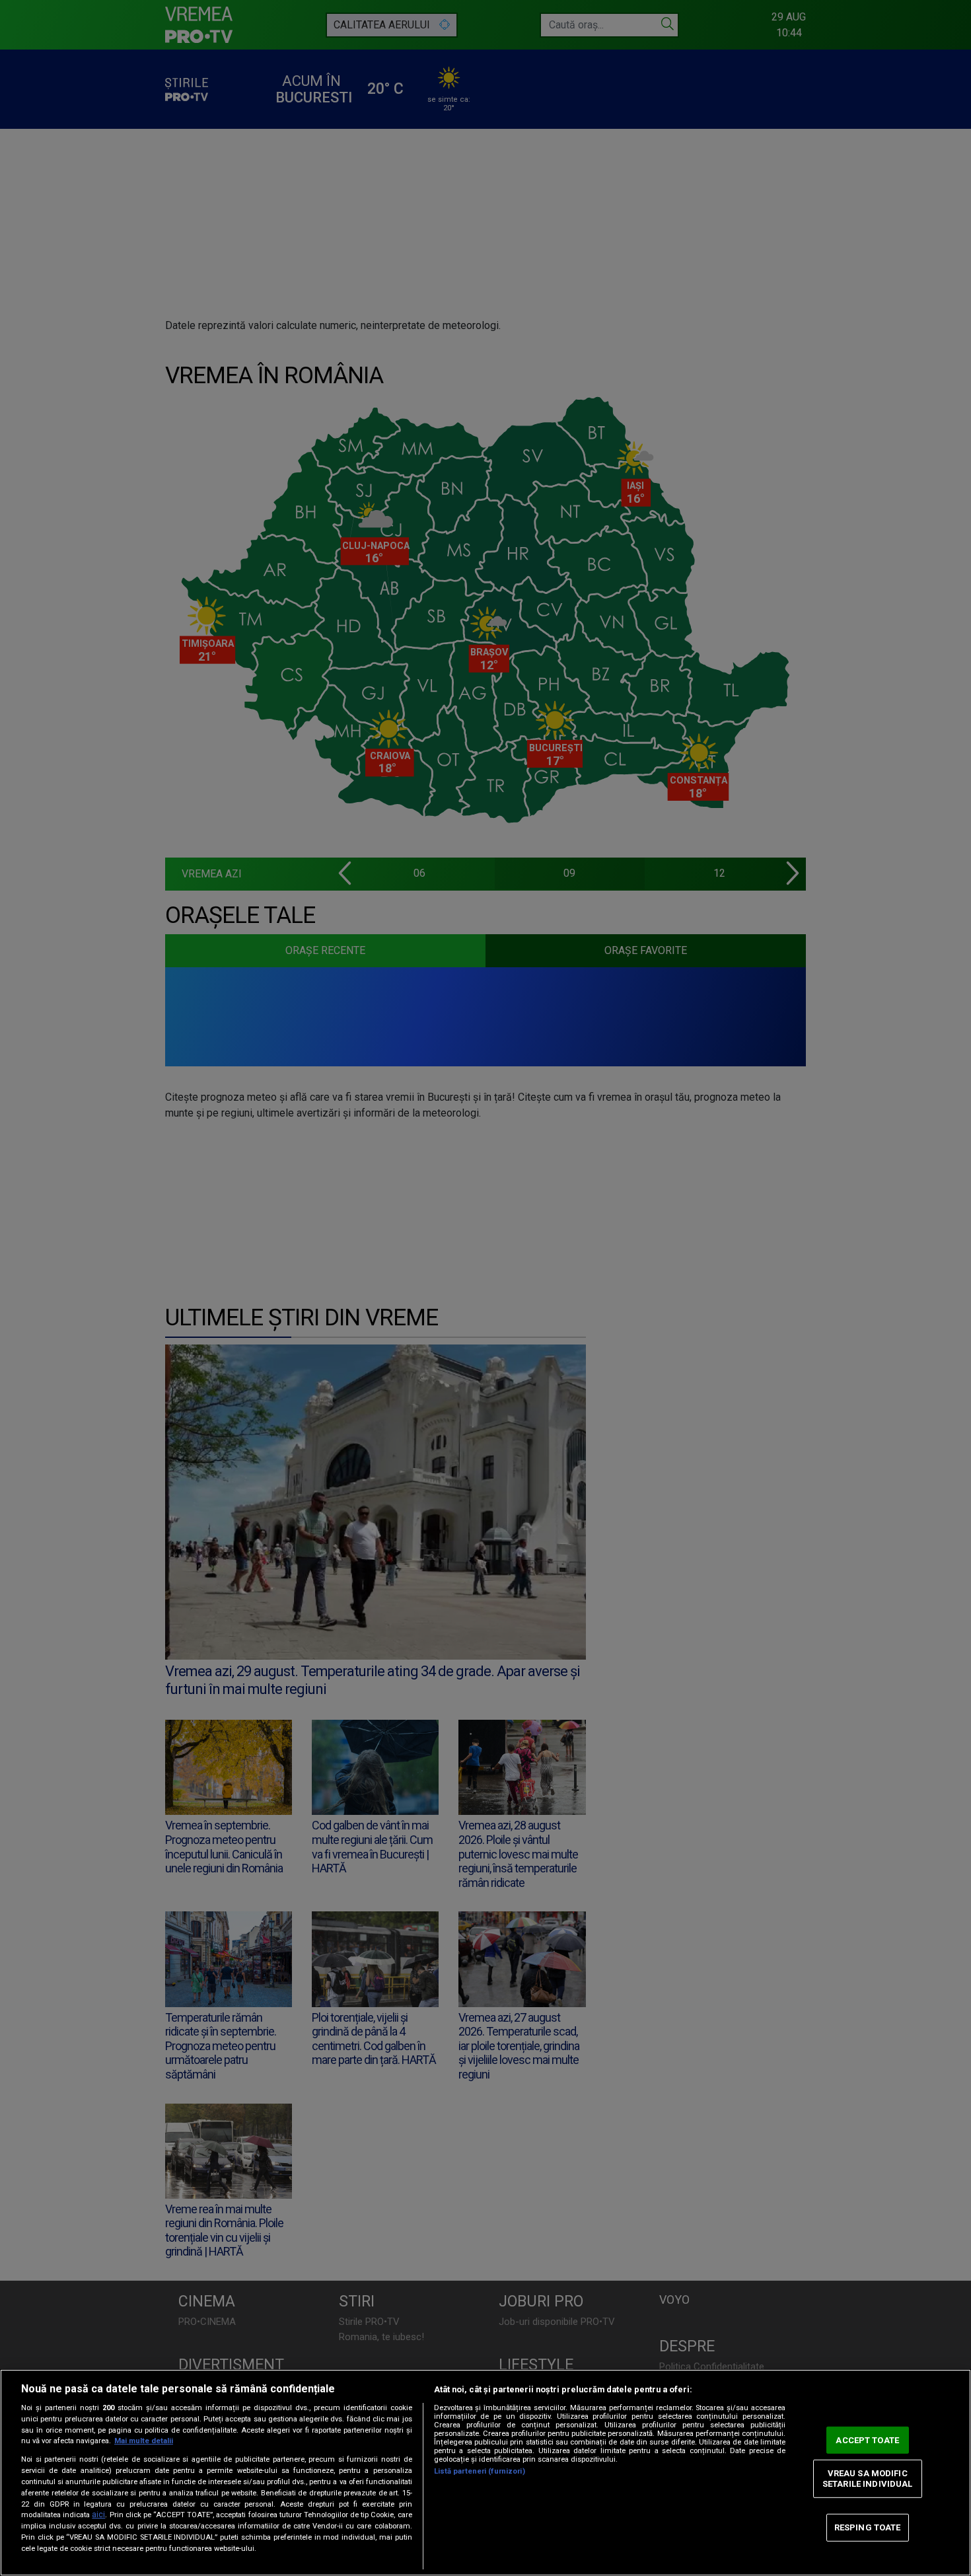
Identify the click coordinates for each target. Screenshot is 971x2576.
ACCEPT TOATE (867, 2440)
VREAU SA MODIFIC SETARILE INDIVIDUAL (867, 2479)
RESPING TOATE (868, 2527)
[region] (485, 2473)
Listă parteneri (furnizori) (480, 2471)
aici (98, 2515)
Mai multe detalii (144, 2441)
